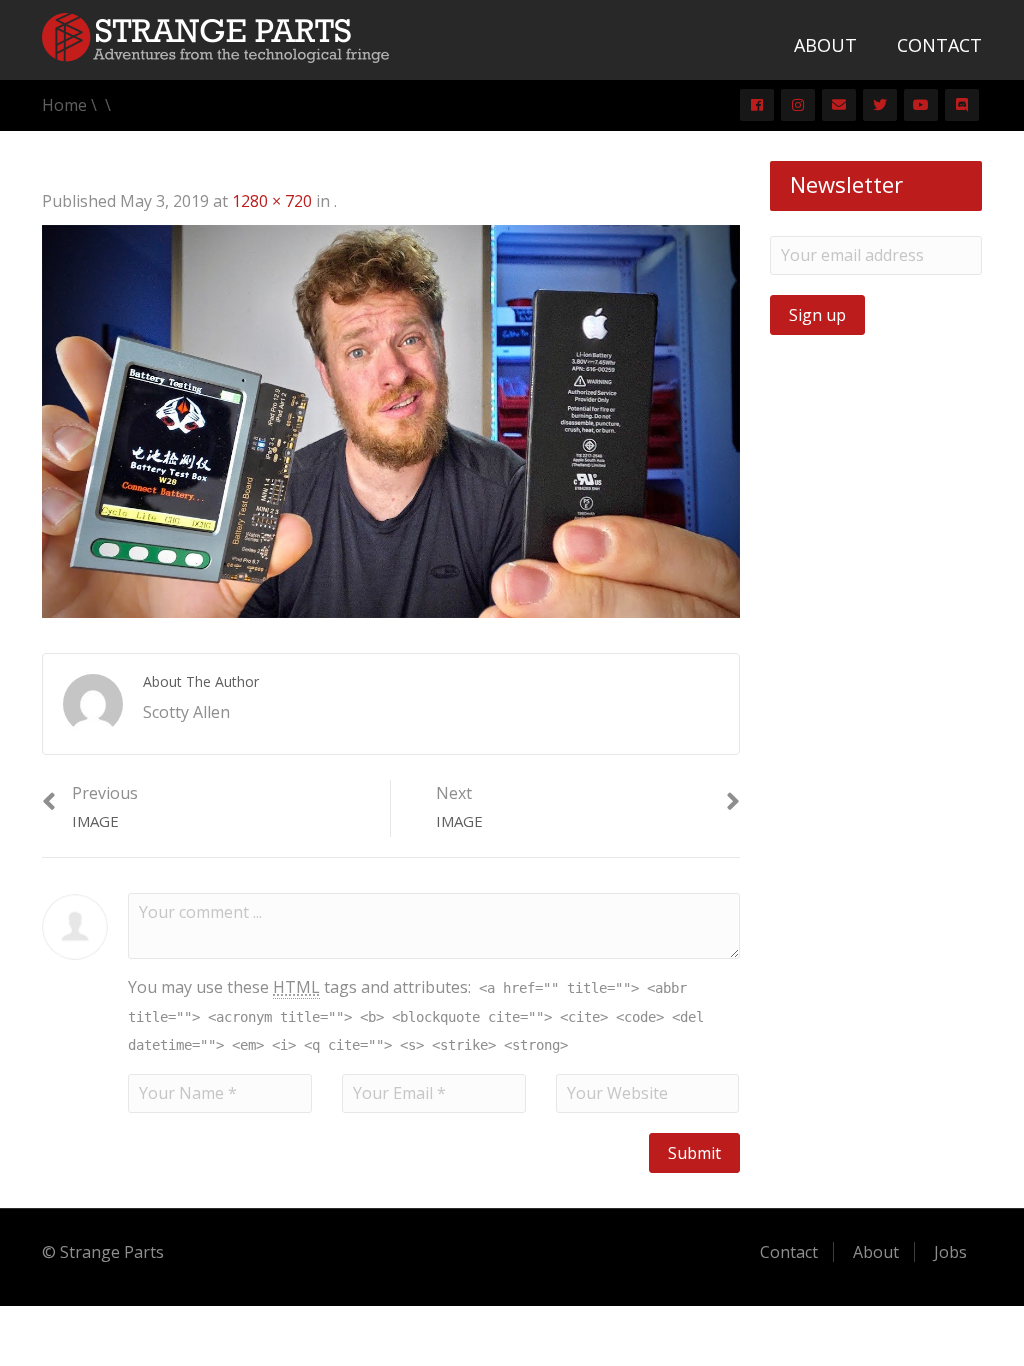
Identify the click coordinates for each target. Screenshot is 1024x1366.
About (825, 45)
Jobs (950, 1252)
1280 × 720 (272, 201)
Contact (939, 45)
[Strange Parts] (215, 36)
